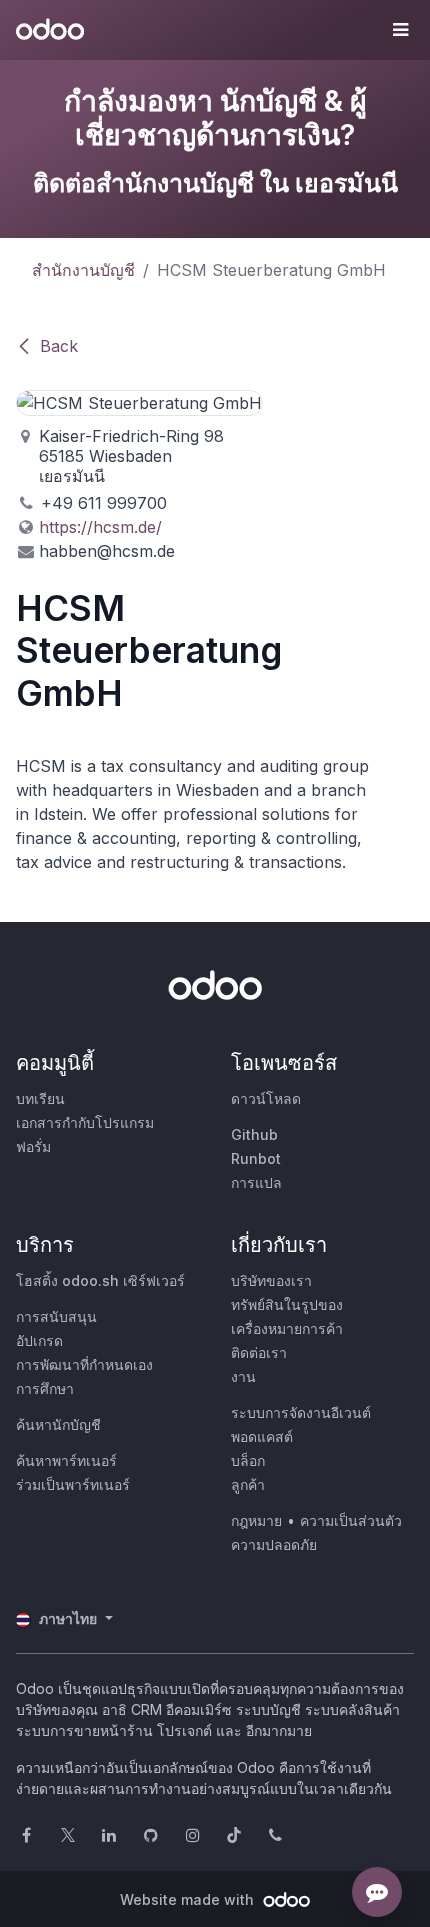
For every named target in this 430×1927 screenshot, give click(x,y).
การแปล (256, 1182)
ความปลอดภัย (274, 1544)
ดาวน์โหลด (266, 1098)
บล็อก (248, 1460)
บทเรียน (40, 1098)
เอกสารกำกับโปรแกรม (85, 1122)
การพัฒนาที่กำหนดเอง (84, 1364)
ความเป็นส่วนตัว (351, 1520)
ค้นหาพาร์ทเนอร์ (66, 1460)
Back (59, 346)
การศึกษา (45, 1388)
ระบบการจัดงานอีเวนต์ (301, 1412)
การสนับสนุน (56, 1316)
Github (254, 1134)
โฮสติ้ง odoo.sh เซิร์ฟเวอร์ (100, 1280)
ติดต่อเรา (259, 1352)
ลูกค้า (248, 1484)
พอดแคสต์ (262, 1436)
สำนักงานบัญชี (83, 270)
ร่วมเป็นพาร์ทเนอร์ (73, 1484)
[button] (400, 30)
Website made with (189, 1899)
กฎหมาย (256, 1520)
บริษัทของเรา (271, 1280)
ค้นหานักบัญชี (58, 1424)
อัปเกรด (39, 1340)
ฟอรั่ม (33, 1146)
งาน (243, 1376)
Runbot (256, 1158)
